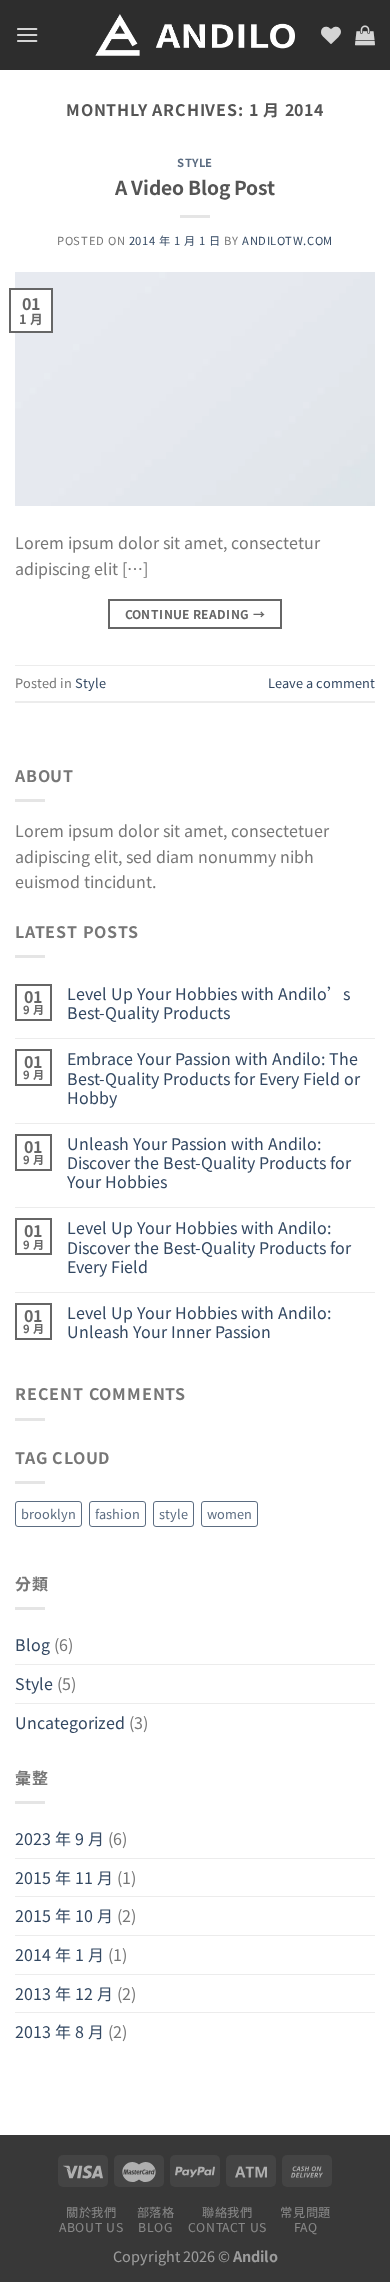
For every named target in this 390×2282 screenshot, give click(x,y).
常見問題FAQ (305, 2219)
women (229, 1513)
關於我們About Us (91, 2219)
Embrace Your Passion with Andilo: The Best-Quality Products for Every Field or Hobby (213, 1078)
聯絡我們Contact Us (227, 2219)
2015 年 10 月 (64, 1915)
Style (195, 162)
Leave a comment (321, 682)
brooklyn (48, 1513)
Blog (32, 1644)
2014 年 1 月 (59, 1954)
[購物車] (365, 35)
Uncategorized (70, 1722)
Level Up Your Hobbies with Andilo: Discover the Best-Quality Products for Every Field (209, 1247)
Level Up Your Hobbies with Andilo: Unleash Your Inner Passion (199, 1322)
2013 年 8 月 (59, 2031)
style (173, 1513)
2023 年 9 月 (59, 1838)
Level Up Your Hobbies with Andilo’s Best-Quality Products (208, 1003)
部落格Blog (156, 2219)
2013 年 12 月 (64, 1993)
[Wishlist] (331, 35)
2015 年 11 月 (64, 1877)
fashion (117, 1513)
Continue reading (195, 613)
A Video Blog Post (195, 187)
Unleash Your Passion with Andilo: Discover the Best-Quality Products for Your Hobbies (209, 1163)
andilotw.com (287, 240)
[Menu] (27, 34)
